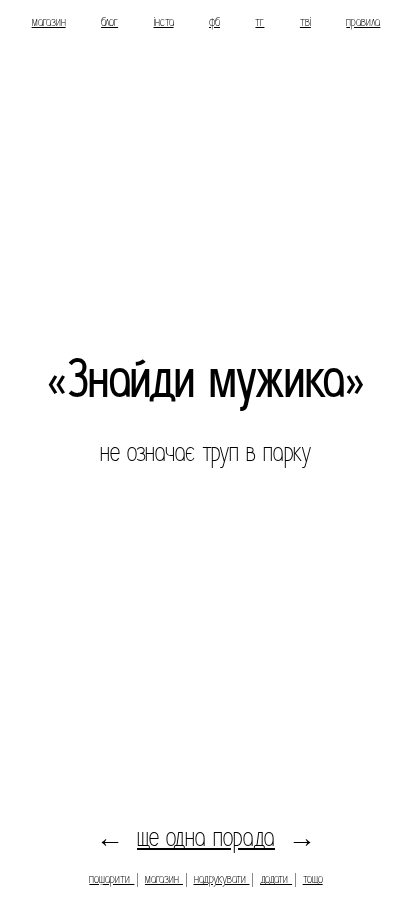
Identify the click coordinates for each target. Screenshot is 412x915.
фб (214, 21)
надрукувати (222, 878)
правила (363, 21)
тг (259, 21)
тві (305, 21)
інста (164, 21)
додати (276, 878)
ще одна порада (206, 837)
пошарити (111, 878)
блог (109, 21)
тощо (313, 878)
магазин (49, 21)
